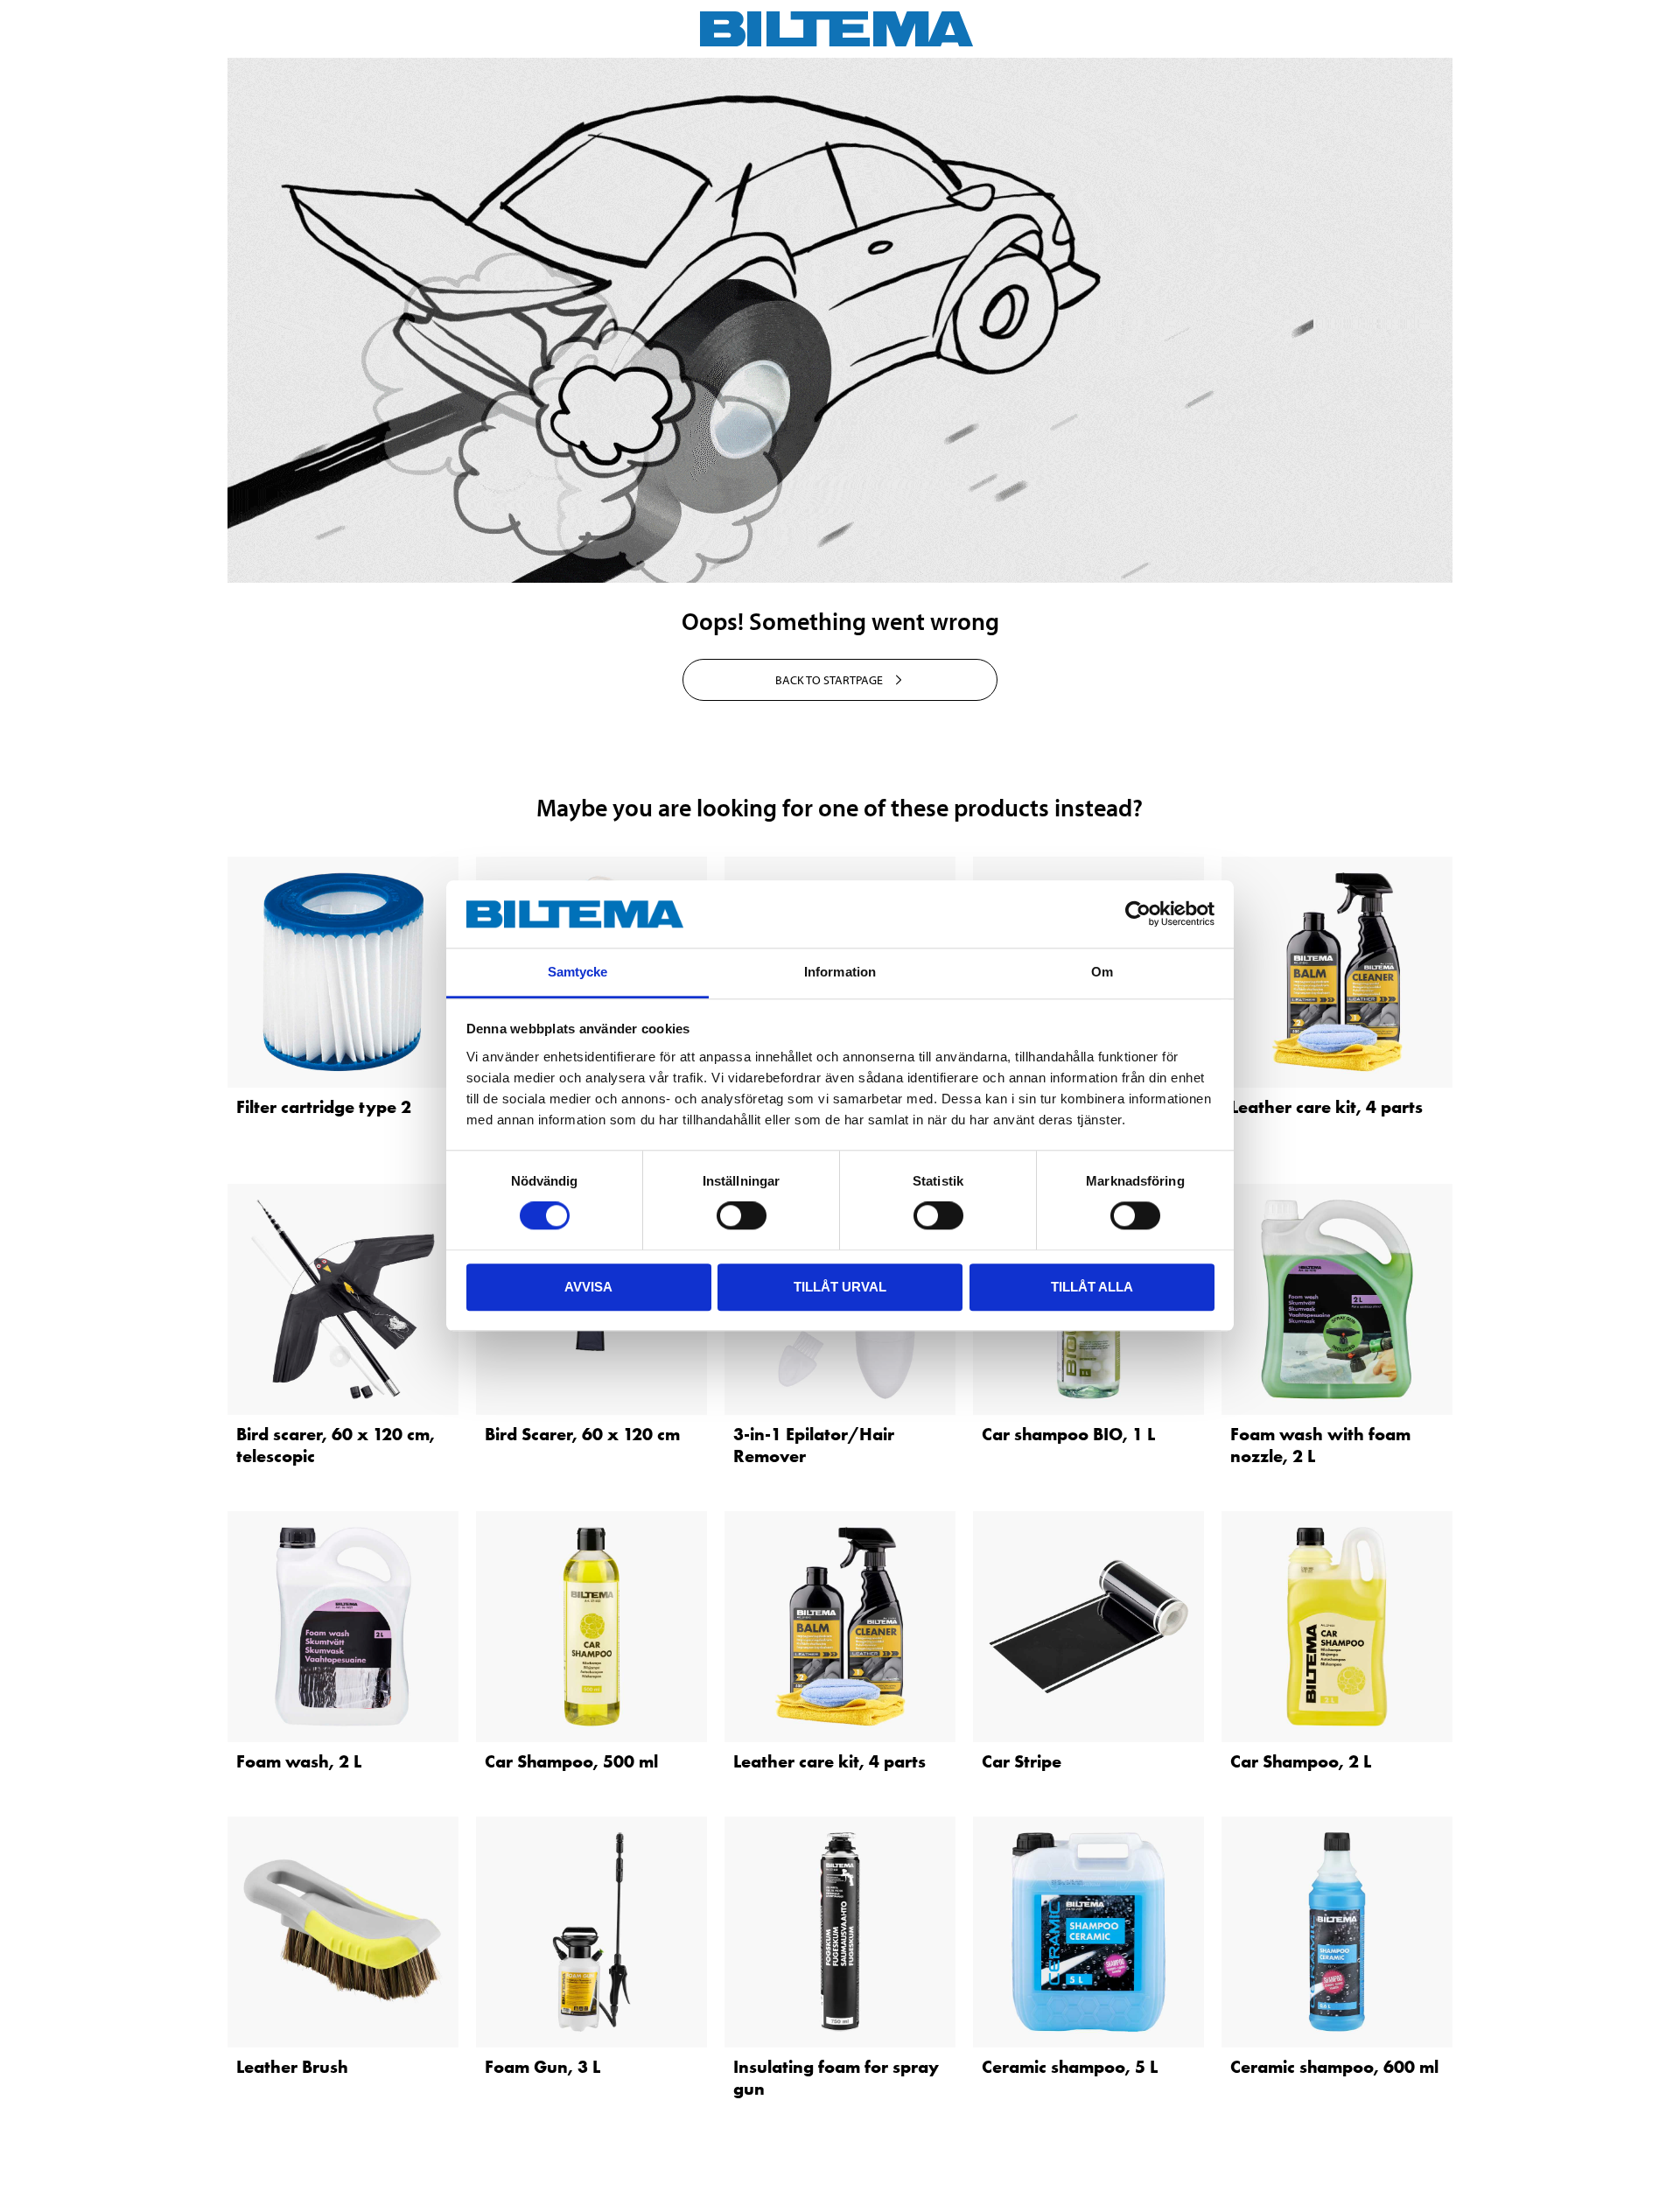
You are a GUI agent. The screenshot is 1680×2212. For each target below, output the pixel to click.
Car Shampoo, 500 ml (571, 1761)
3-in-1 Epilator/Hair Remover (814, 1445)
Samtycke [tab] (578, 972)
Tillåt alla (1092, 1287)
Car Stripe (1022, 1761)
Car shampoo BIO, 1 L (1068, 1434)
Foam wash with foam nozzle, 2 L (1320, 1445)
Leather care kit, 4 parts (1326, 1107)
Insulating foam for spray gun (836, 2078)
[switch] (742, 1215)
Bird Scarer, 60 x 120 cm (582, 1434)
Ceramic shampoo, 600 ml (1334, 2067)
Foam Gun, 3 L (542, 2067)
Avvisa (588, 1287)
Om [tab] (1102, 972)
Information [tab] (840, 972)
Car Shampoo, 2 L (1301, 1761)
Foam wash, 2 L (299, 1761)
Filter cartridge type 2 (324, 1107)
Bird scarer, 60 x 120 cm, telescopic (336, 1445)
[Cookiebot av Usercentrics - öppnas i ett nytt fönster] (1138, 914)
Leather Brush (292, 2067)
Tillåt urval (840, 1287)
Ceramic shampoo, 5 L (1070, 2067)
